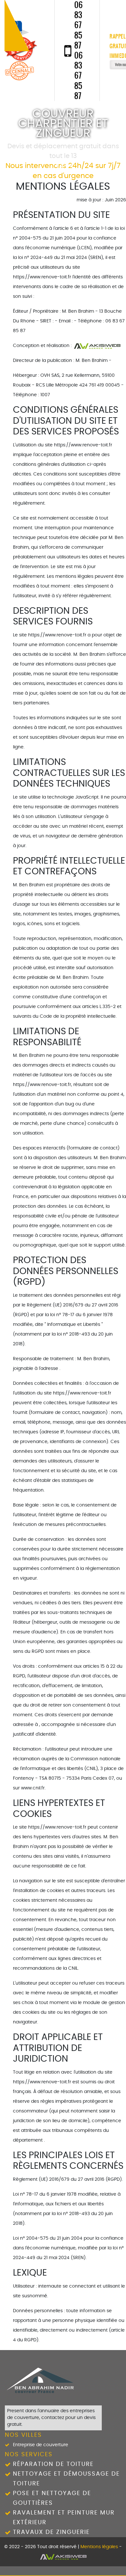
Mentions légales (99, 2547)
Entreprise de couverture (41, 2445)
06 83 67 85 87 (79, 25)
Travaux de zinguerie (51, 2532)
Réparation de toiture (53, 2464)
